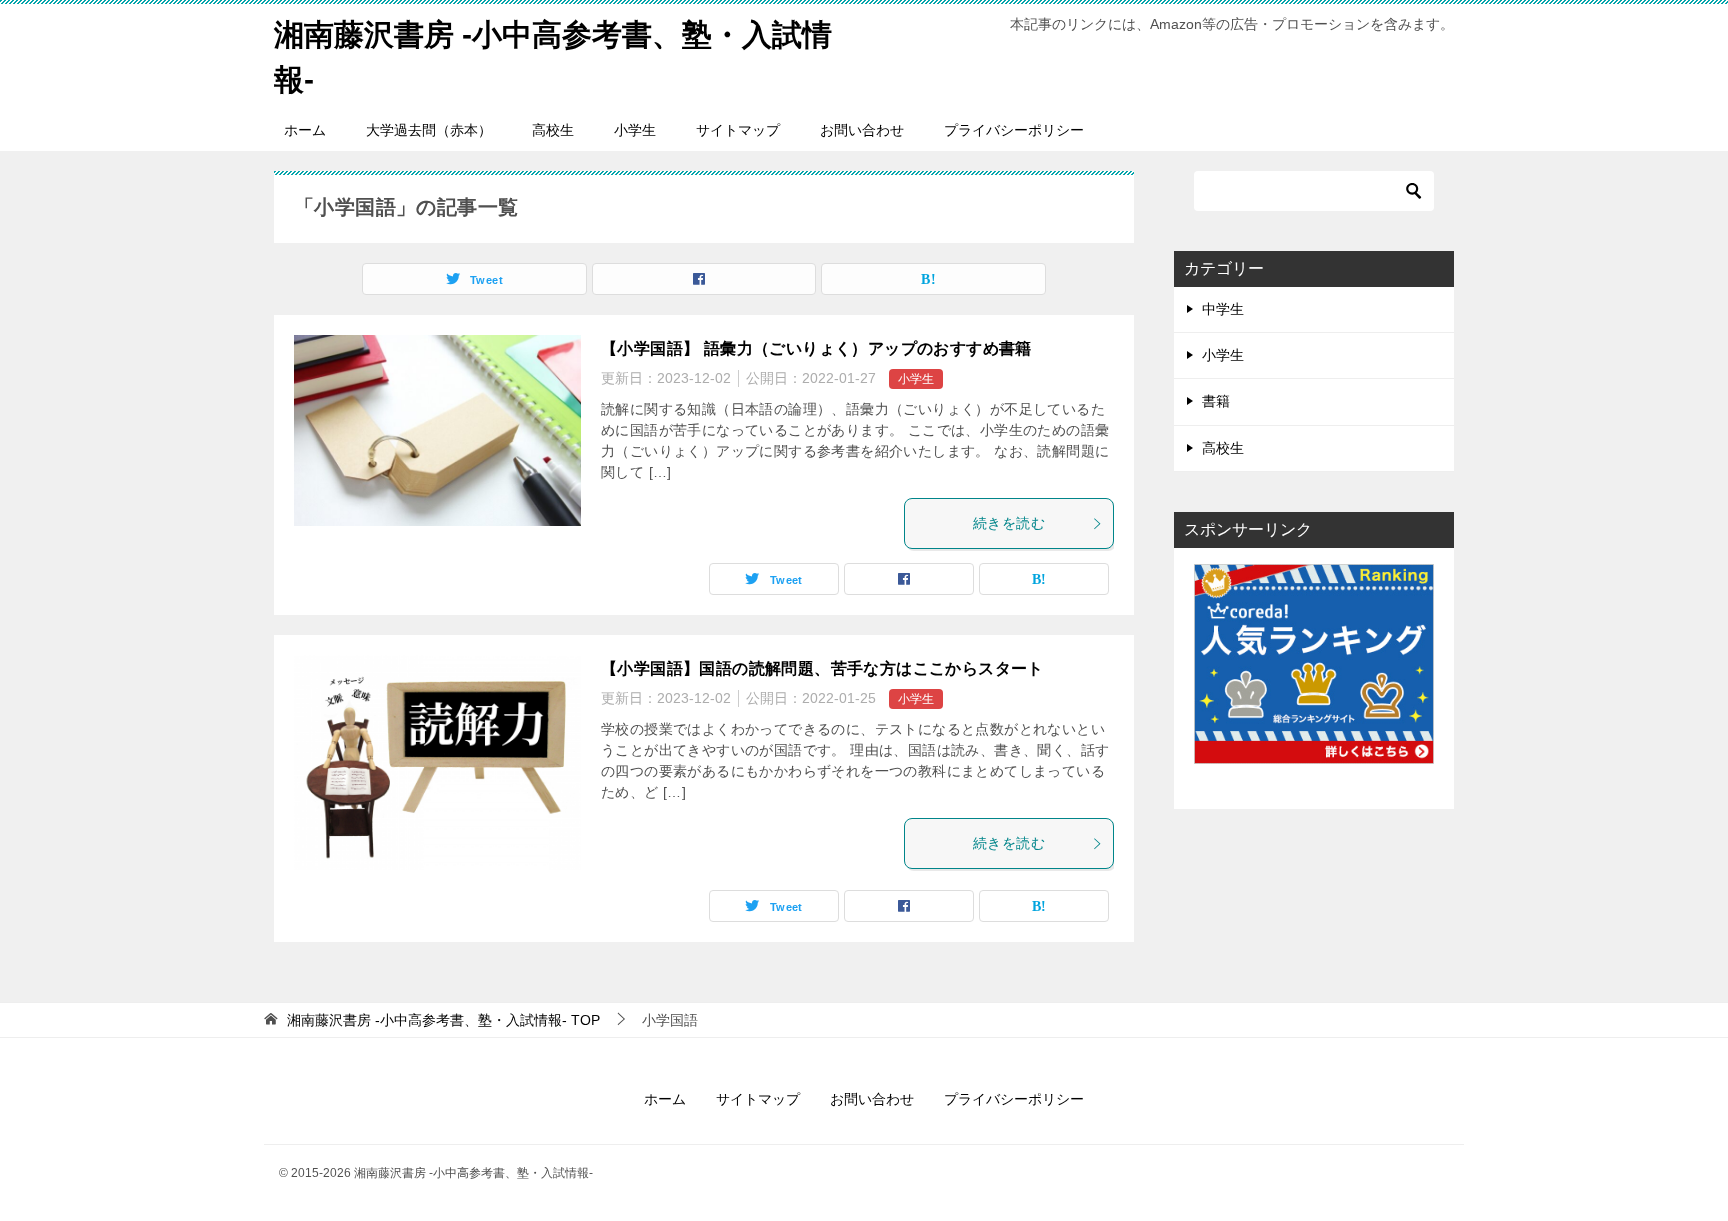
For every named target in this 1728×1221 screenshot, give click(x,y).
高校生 (553, 130)
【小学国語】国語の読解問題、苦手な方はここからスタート (822, 668)
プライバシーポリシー (1014, 130)
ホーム (305, 130)
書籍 (1216, 401)
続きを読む (1009, 523)
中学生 (1223, 309)
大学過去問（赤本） (429, 130)
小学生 (635, 130)
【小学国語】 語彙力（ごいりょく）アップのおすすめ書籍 (816, 348)
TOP (443, 1020)
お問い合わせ (862, 130)
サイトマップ (738, 130)
